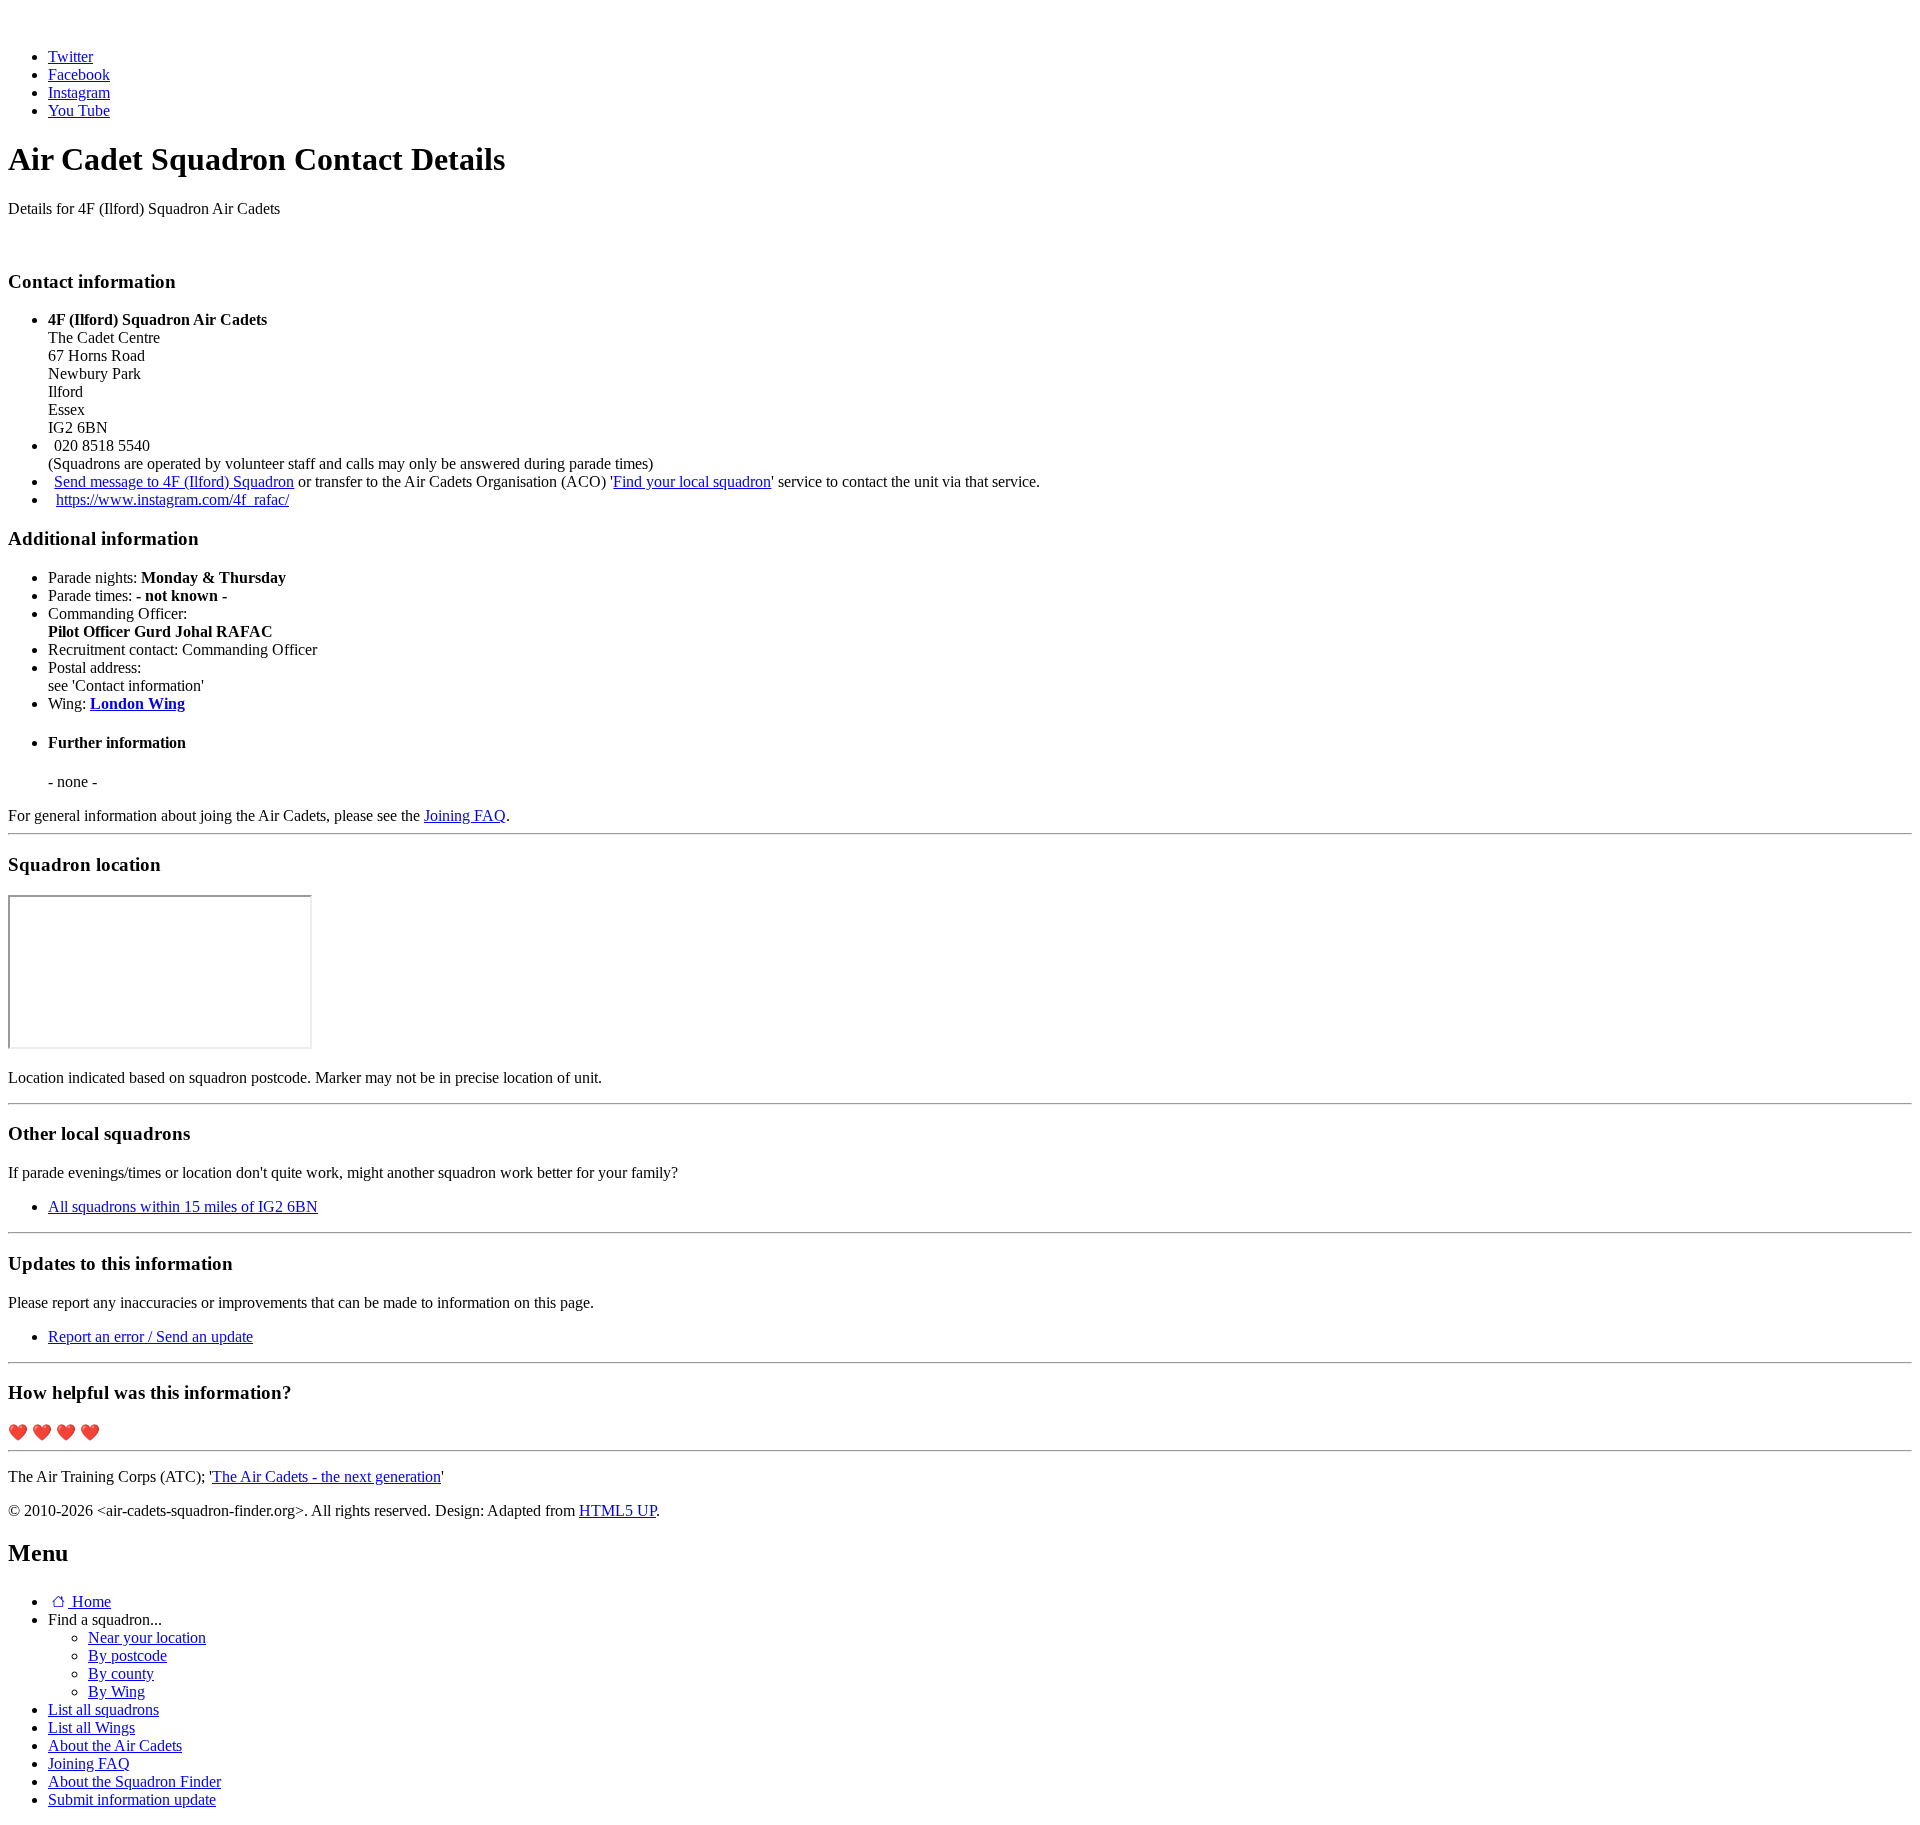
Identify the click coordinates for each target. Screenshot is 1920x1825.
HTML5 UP (617, 1510)
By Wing (116, 1691)
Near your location (147, 1637)
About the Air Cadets (115, 1745)
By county (121, 1673)
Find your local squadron (692, 481)
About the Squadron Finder (134, 1781)
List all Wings (91, 1727)
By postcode (127, 1655)
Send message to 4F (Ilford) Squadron (174, 481)
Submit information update (132, 1799)
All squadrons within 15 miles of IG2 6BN (183, 1206)
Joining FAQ (465, 815)
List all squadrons (103, 1709)
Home (89, 1601)
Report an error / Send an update (150, 1336)
